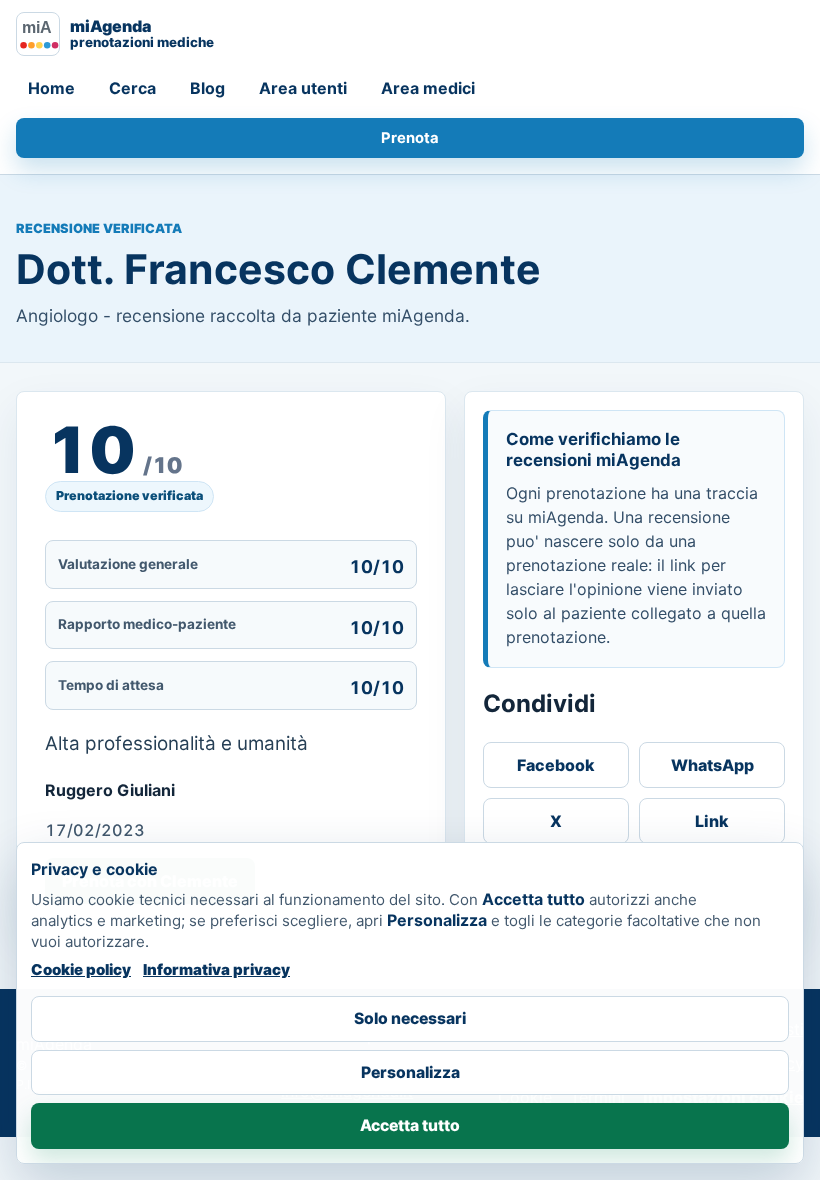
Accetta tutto (410, 1125)
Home (51, 88)
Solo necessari (410, 1018)
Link (712, 821)
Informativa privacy (216, 969)
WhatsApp (712, 765)
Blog (207, 88)
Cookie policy (81, 969)
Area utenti (303, 88)
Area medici (428, 88)
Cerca (132, 88)
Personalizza (410, 1072)
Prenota (410, 138)
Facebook (556, 765)
